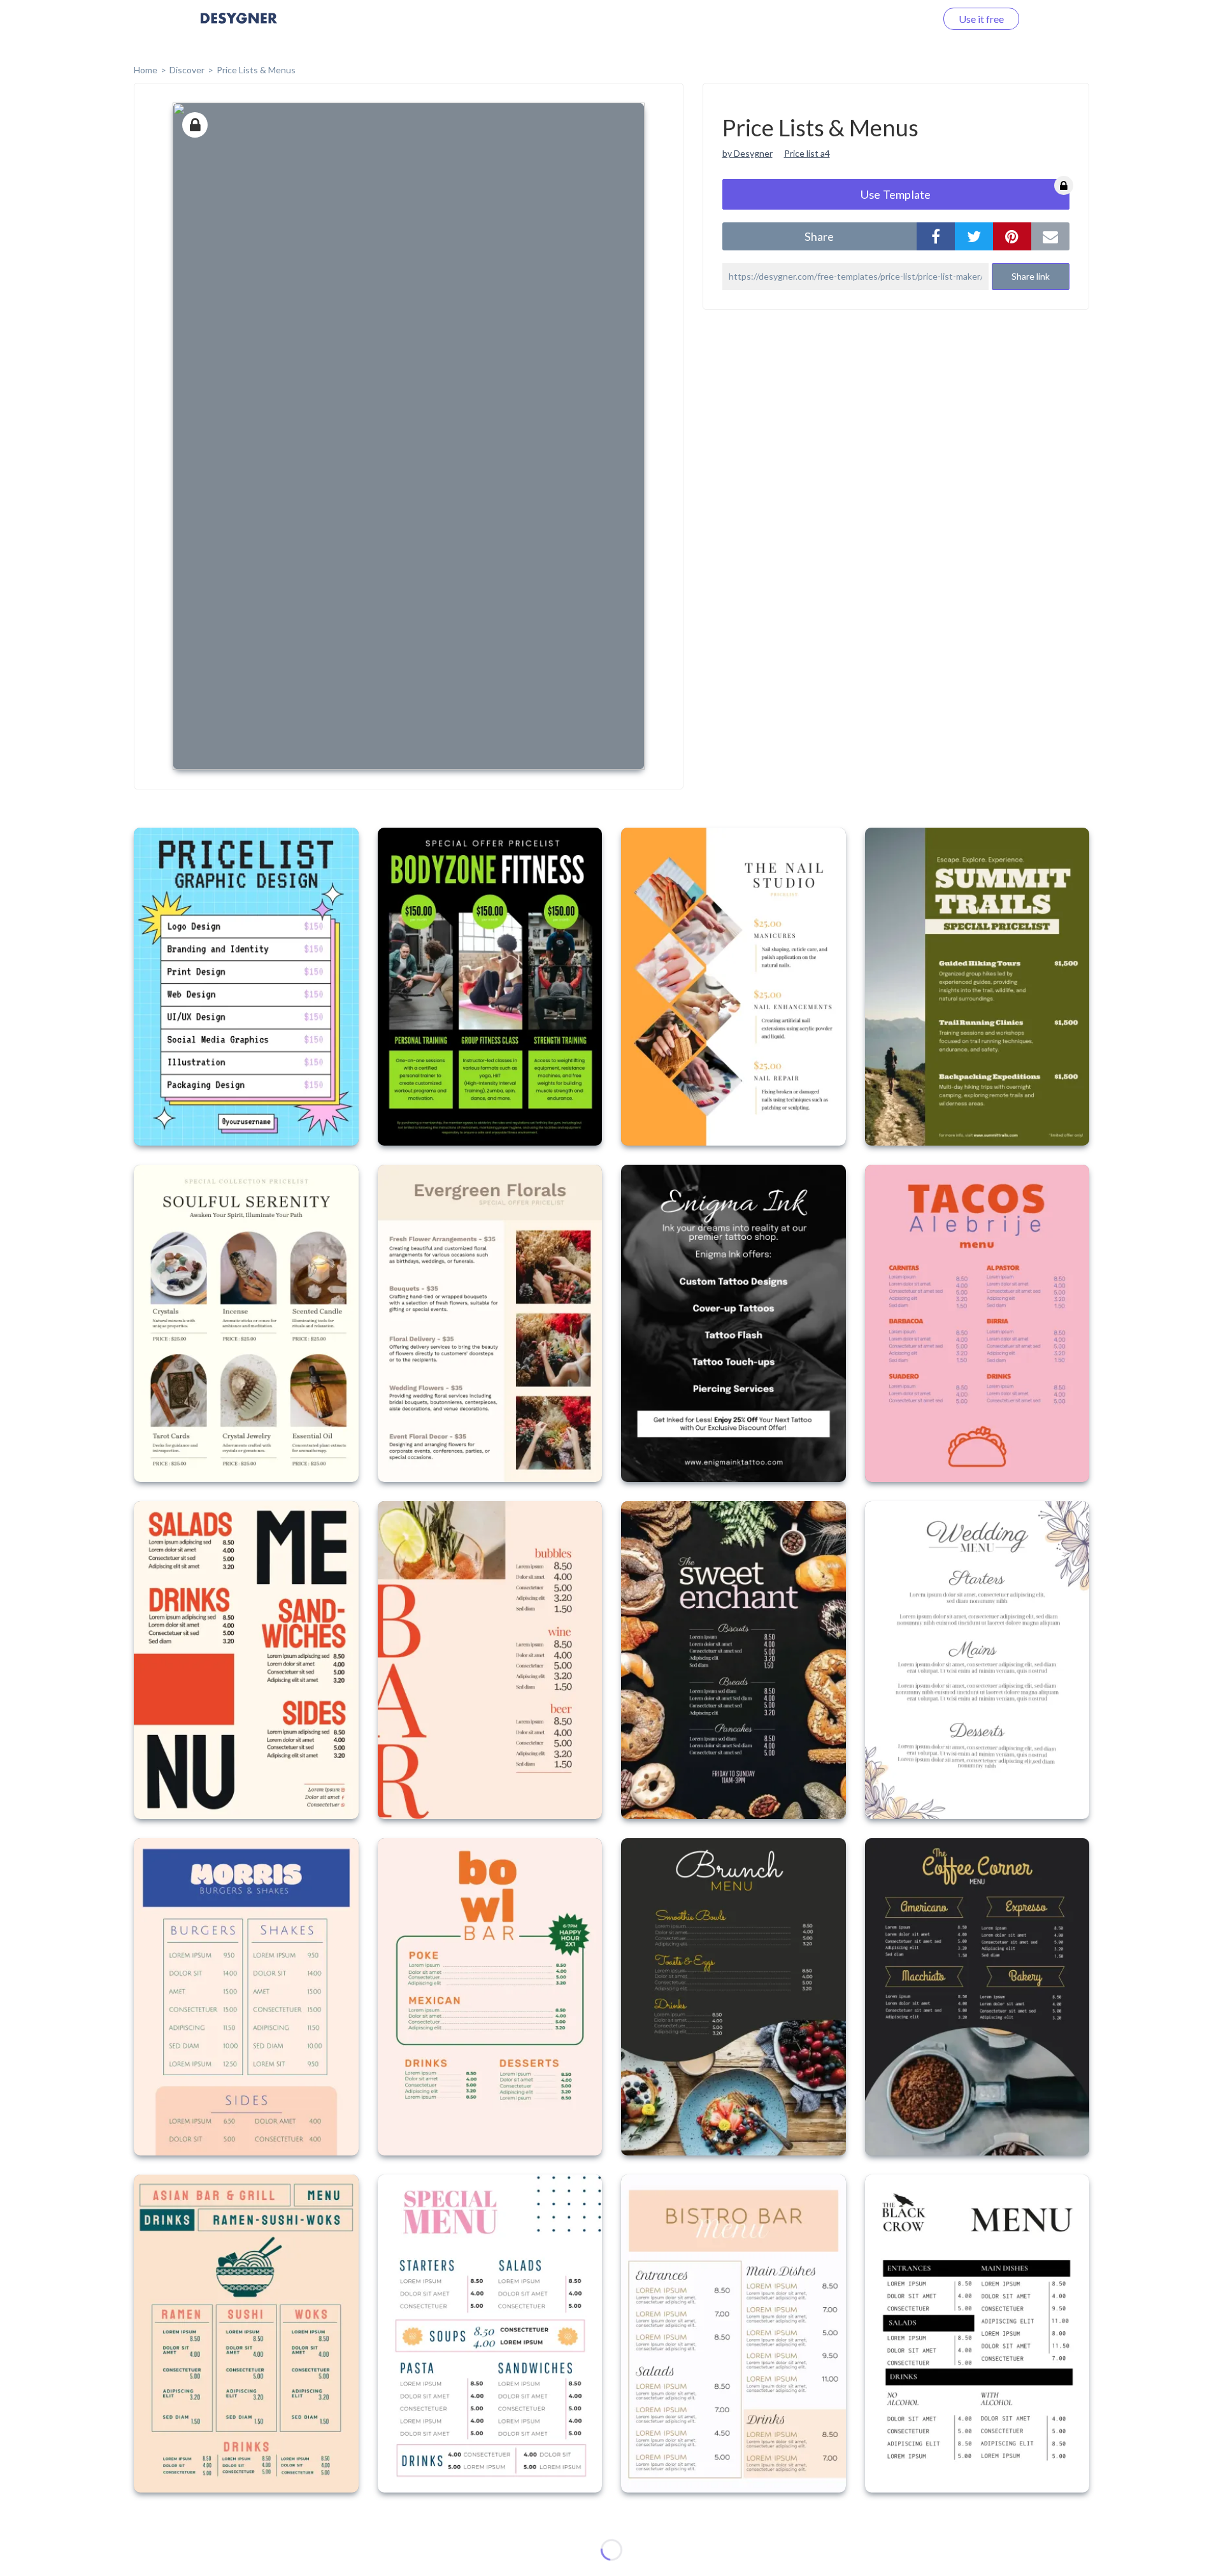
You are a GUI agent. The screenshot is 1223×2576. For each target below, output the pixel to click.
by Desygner (747, 153)
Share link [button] (1031, 276)
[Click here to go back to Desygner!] (239, 27)
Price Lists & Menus (256, 70)
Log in (906, 19)
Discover (187, 70)
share (819, 236)
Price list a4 (807, 153)
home (146, 70)
